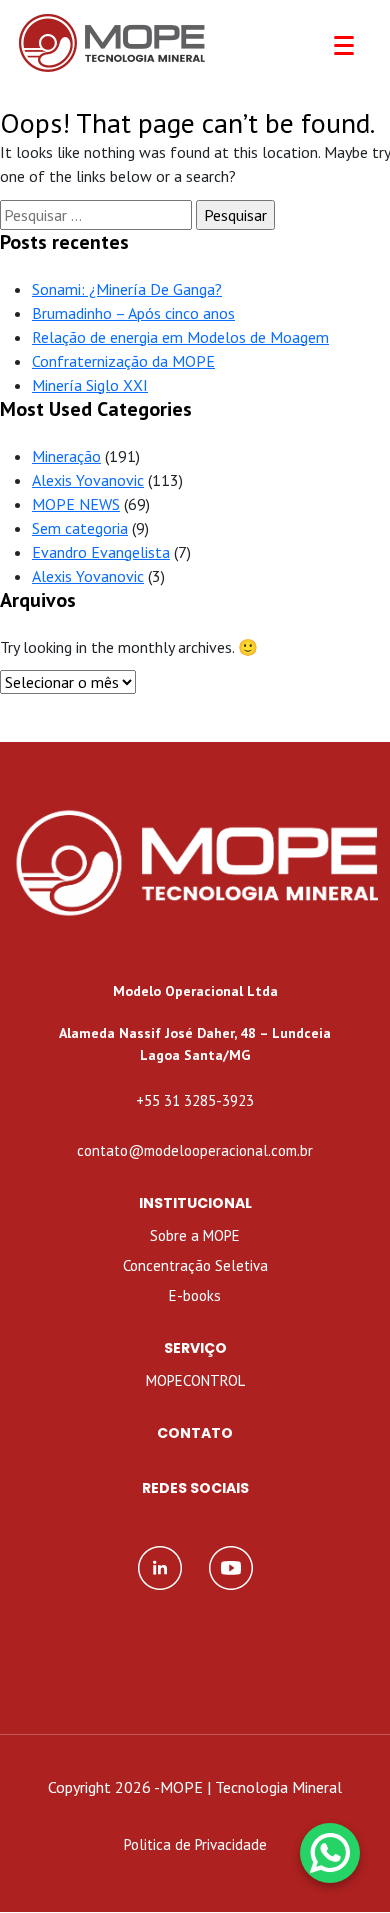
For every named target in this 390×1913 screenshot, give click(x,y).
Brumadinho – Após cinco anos (133, 313)
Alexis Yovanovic (88, 480)
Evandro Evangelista (101, 552)
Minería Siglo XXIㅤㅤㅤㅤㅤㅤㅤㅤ (90, 385)
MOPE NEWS (76, 504)
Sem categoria (80, 528)
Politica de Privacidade (195, 1844)
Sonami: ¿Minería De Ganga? (127, 289)
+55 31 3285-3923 (195, 1100)
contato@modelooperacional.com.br (195, 1150)
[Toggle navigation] (344, 45)
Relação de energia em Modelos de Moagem (180, 337)
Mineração (66, 456)
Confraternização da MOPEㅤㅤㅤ (123, 361)
